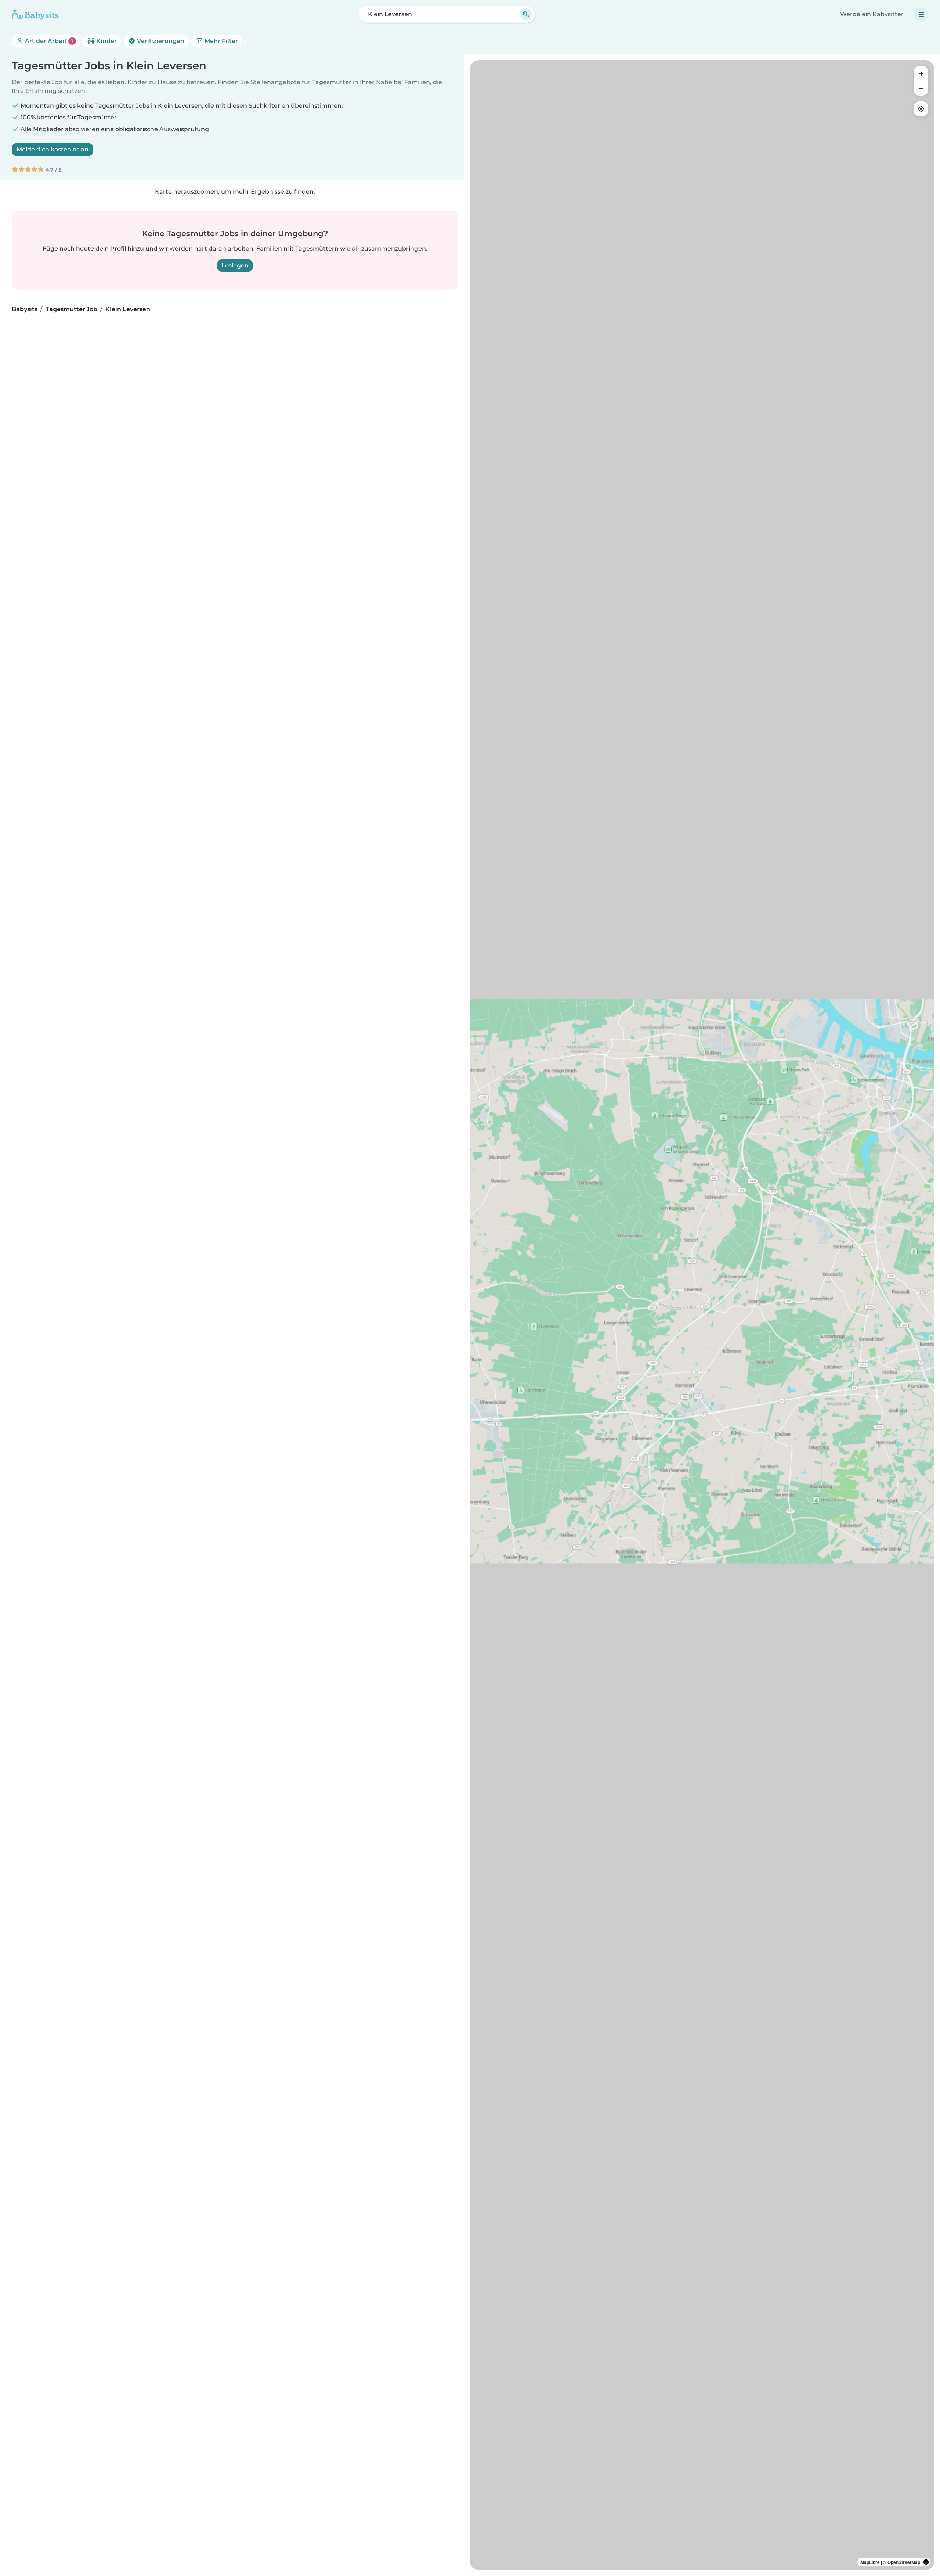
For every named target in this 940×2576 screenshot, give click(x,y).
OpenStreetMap (904, 2562)
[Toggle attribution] (926, 2562)
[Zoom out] (921, 88)
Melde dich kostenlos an (53, 149)
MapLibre (870, 2562)
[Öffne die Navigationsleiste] (921, 14)
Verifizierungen (160, 41)
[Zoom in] (921, 73)
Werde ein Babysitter (872, 14)
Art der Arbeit (48, 41)
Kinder (106, 41)
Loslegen (235, 265)
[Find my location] (921, 109)
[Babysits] (35, 14)
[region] (702, 1315)
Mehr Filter (220, 41)
